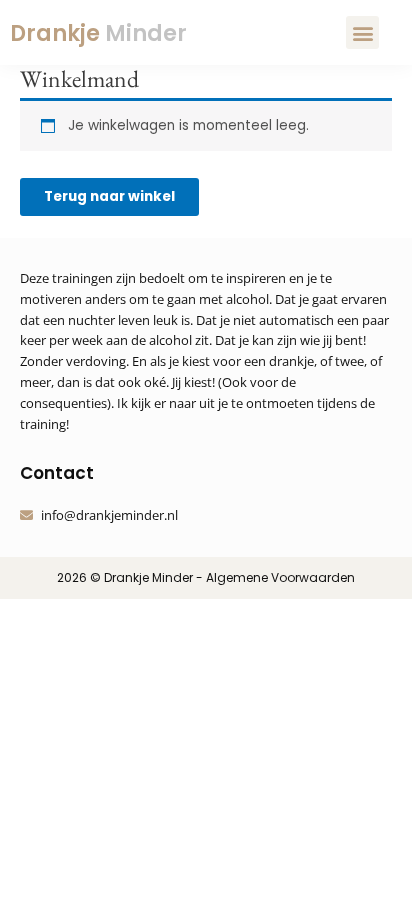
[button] (362, 32)
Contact (57, 473)
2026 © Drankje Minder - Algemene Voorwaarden (206, 577)
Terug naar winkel (109, 196)
